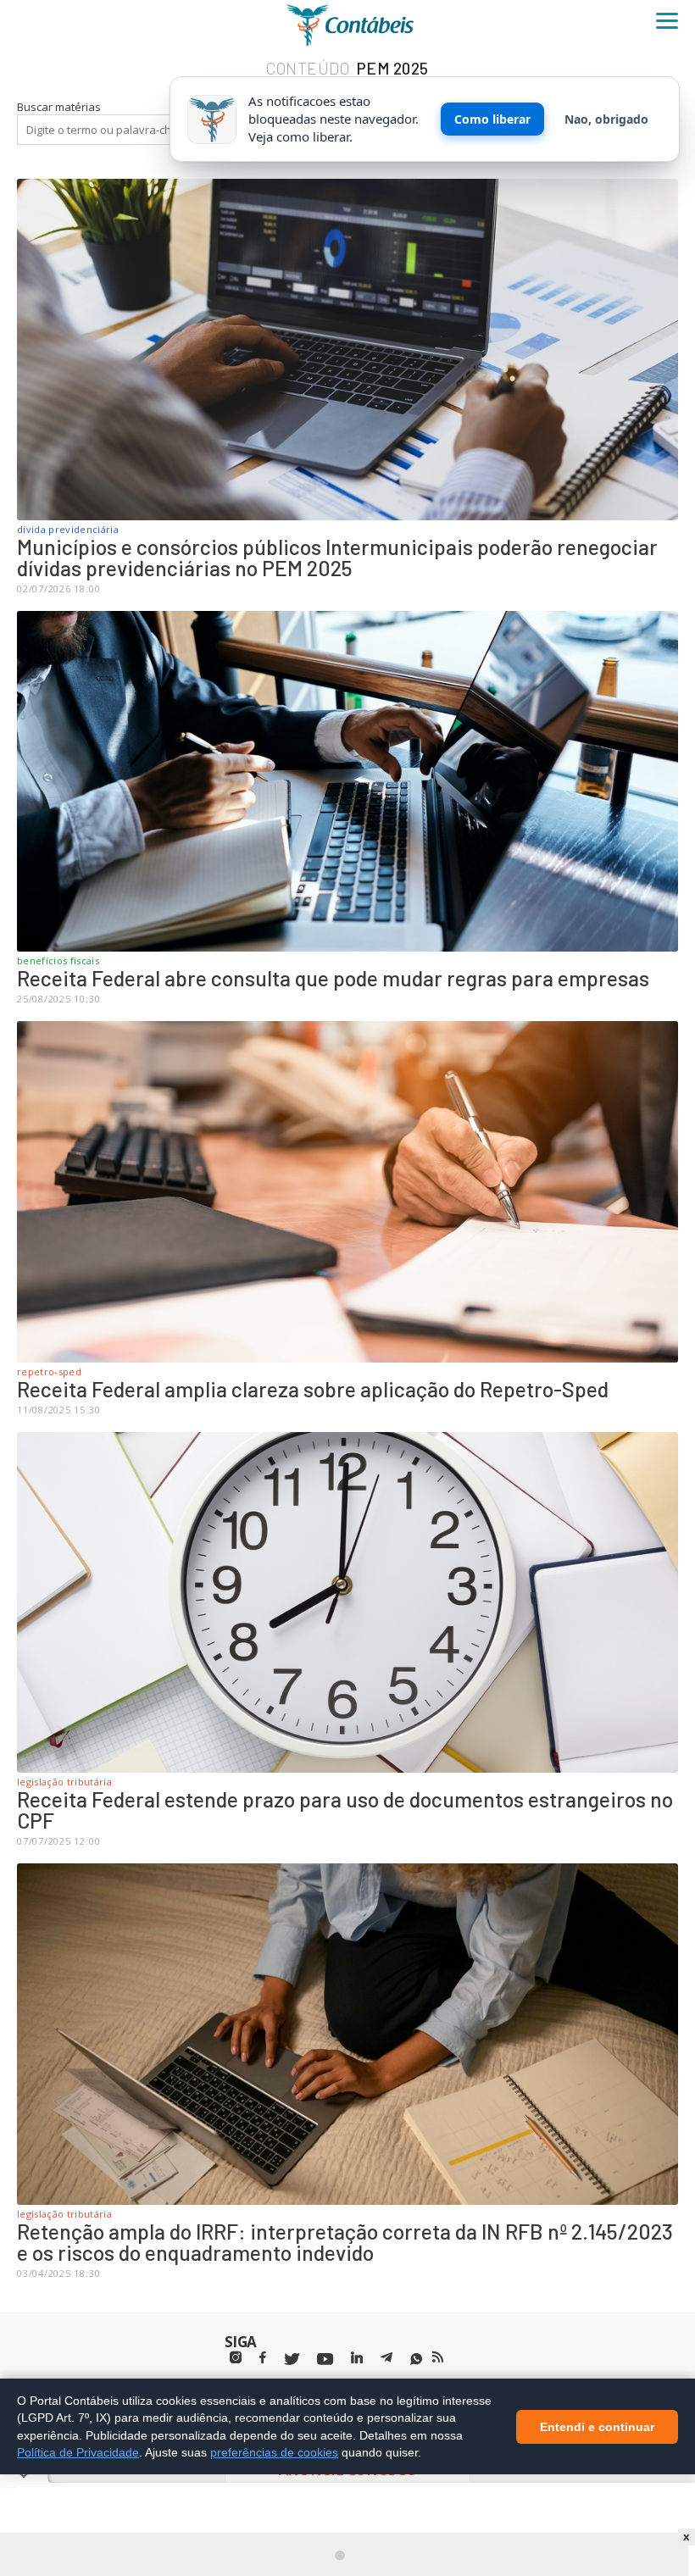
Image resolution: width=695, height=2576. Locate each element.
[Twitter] (292, 2359)
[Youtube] (325, 2359)
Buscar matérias (59, 107)
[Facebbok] (263, 2358)
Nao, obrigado (606, 119)
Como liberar (492, 119)
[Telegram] (386, 2360)
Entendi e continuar (597, 2426)
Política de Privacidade (78, 2452)
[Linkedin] (357, 2358)
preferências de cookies (274, 2452)
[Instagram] (236, 2358)
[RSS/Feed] (438, 2357)
